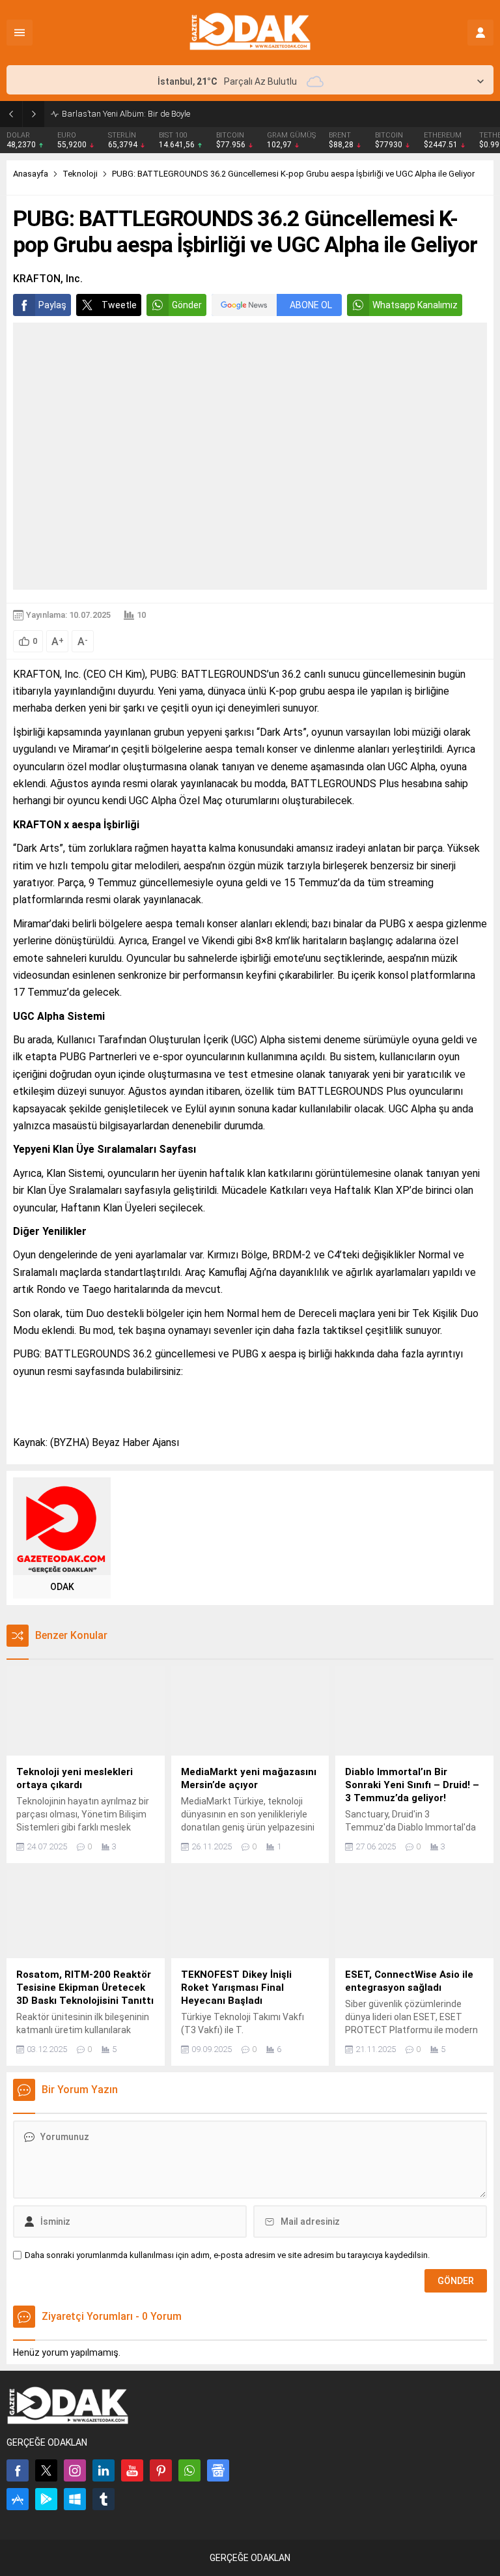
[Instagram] (75, 2470)
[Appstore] (18, 2499)
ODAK (62, 1587)
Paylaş (52, 305)
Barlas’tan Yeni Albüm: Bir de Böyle (126, 114)
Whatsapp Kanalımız (415, 305)
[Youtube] (132, 2470)
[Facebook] (18, 2470)
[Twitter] (46, 2470)
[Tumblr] (104, 2499)
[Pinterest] (161, 2470)
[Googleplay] (46, 2499)
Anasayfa (31, 174)
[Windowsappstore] (75, 2499)
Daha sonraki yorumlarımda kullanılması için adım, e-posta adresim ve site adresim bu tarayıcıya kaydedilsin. (227, 2255)
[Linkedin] (104, 2470)
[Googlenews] (218, 2470)
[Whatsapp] (189, 2470)
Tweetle (119, 305)
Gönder (187, 305)
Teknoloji (80, 174)
